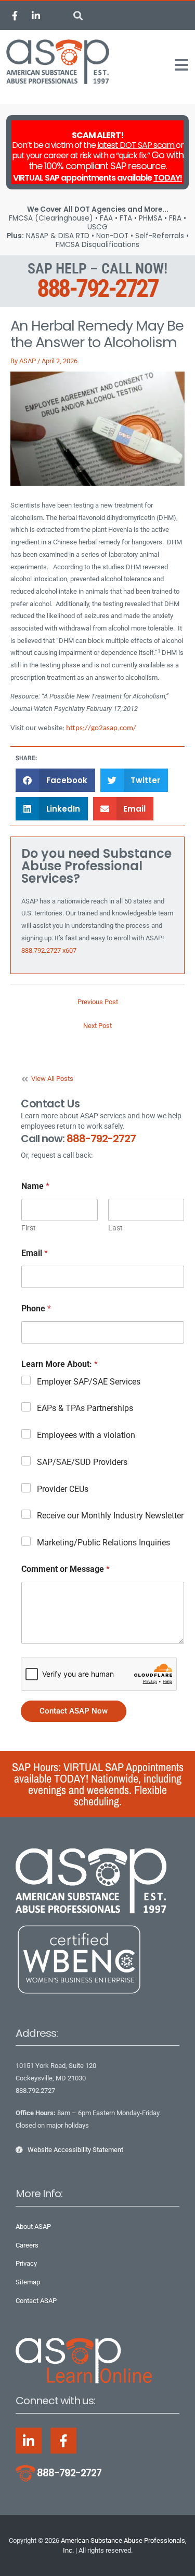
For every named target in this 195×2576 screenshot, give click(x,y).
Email (35, 1253)
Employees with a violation (86, 1435)
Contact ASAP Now (74, 1711)
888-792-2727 (97, 288)
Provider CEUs (63, 1489)
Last (115, 1228)
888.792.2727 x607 (49, 950)
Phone (36, 1308)
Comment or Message (66, 1569)
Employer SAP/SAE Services (89, 1382)
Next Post (97, 1026)
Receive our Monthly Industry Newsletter (110, 1516)
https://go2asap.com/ (101, 728)
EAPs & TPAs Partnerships (85, 1408)
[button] (78, 16)
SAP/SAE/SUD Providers (82, 1462)
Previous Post (98, 1002)
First (29, 1228)
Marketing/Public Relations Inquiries (103, 1543)
